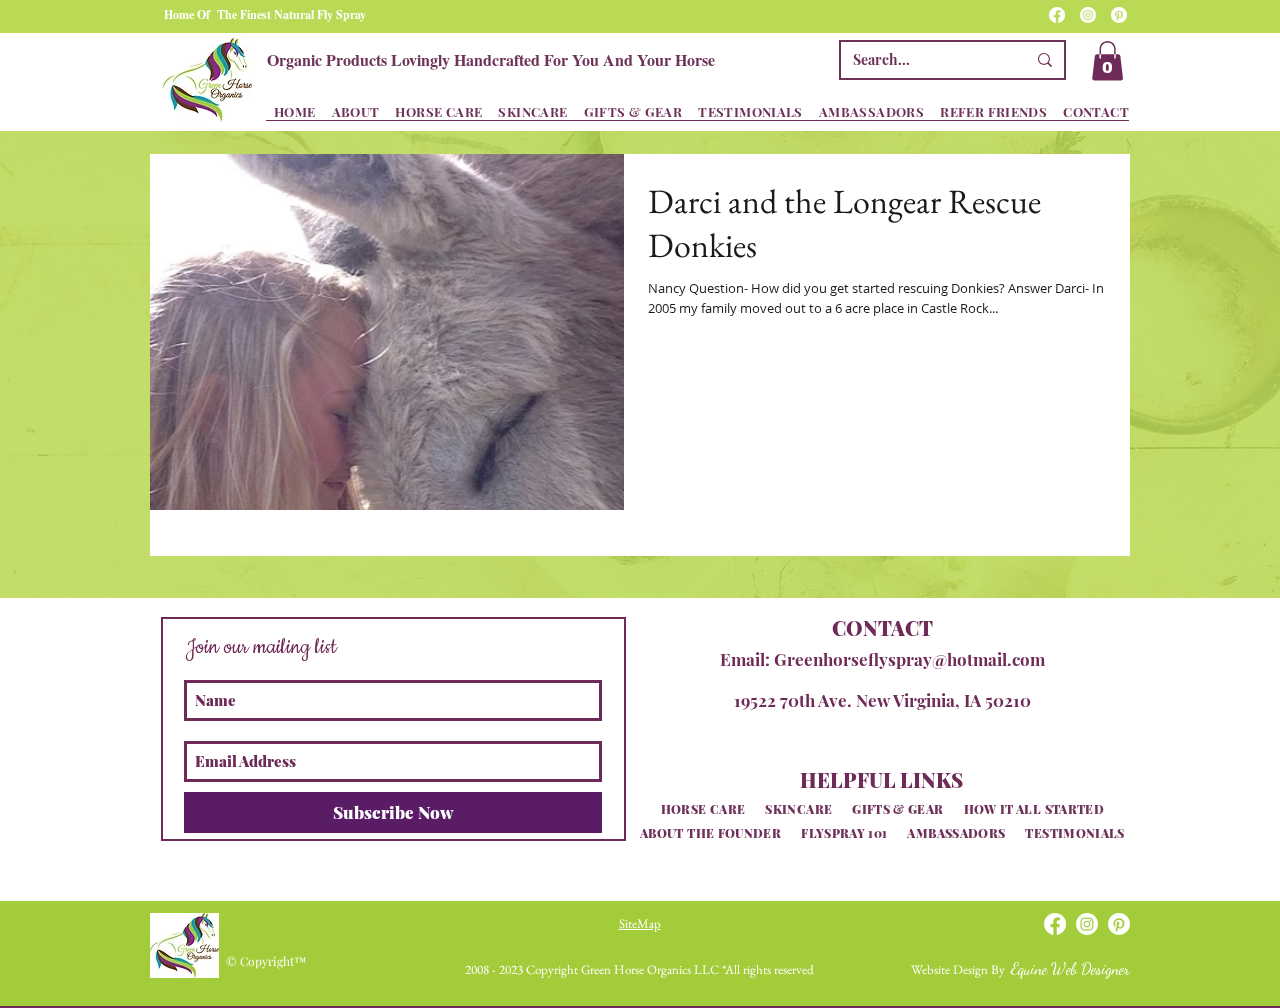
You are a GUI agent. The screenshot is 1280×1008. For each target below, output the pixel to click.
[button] (1107, 60)
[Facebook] (1057, 15)
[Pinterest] (1119, 15)
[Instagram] (1088, 15)
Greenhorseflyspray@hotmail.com (909, 659)
